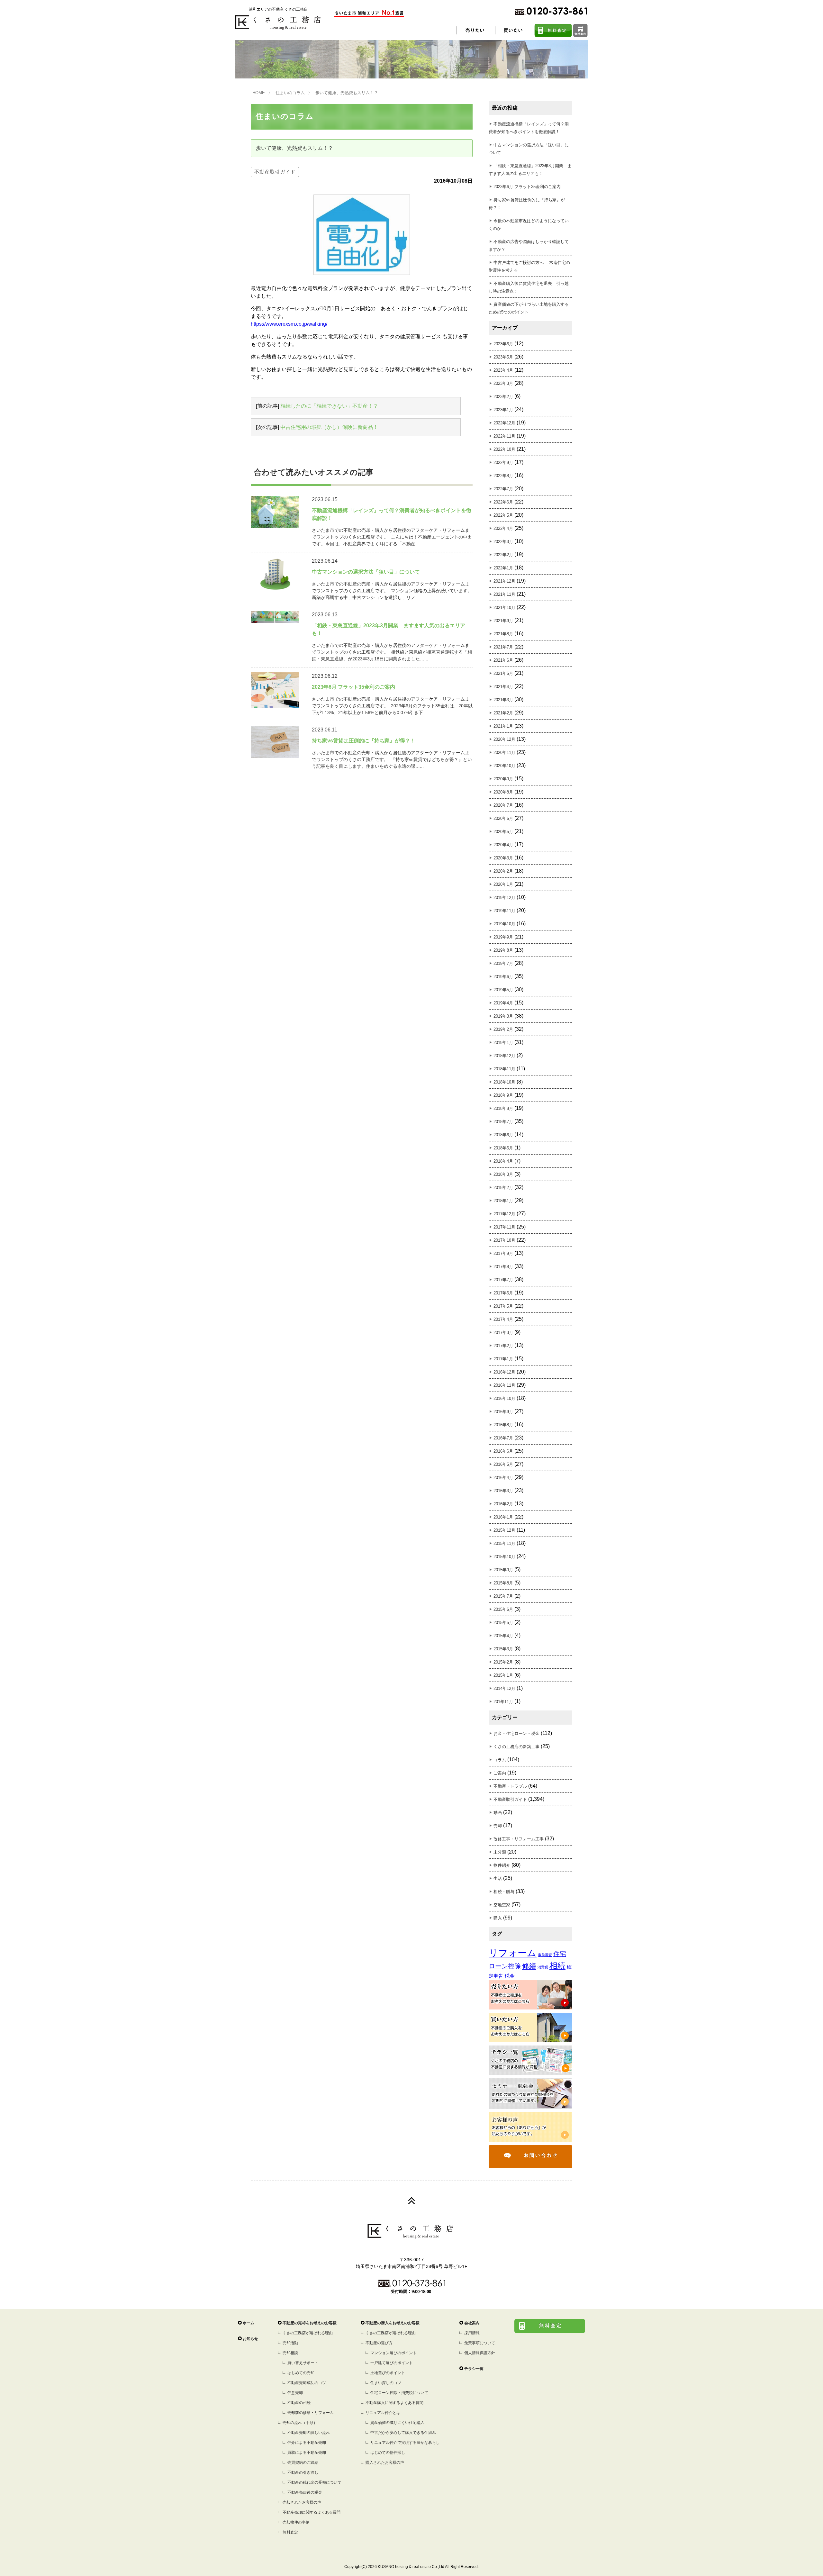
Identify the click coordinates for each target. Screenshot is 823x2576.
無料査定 (290, 2532)
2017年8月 (503, 1267)
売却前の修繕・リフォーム (311, 2413)
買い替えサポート (303, 2363)
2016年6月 (503, 1451)
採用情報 (472, 2333)
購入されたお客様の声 (385, 2463)
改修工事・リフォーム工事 (519, 1839)
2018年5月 (503, 1148)
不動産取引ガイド (275, 172)
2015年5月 (503, 1623)
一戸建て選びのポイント (392, 2363)
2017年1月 (503, 1359)
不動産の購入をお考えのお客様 (393, 2323)
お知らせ (250, 2339)
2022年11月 (504, 436)
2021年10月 (504, 608)
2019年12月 (504, 898)
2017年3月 (503, 1333)
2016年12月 (504, 1372)
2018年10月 (504, 1082)
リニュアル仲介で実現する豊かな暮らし (405, 2443)
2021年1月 (503, 726)
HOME (259, 93)
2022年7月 (503, 489)
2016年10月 (504, 1398)
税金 (510, 1976)
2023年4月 (503, 370)
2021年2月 (503, 713)
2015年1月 (503, 1675)
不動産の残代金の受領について (314, 2482)
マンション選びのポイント (393, 2353)
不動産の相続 (299, 2403)
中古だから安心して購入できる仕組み (403, 2433)
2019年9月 (503, 937)
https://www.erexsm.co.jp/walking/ (289, 324)
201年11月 (503, 1702)
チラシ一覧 (474, 2369)
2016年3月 (503, 1491)
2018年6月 (503, 1135)
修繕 (529, 1966)
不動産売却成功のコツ (307, 2383)
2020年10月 (504, 766)
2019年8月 (503, 950)
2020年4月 (503, 845)
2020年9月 (503, 779)
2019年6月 (503, 977)
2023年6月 (503, 344)
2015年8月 (503, 1583)
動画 (498, 1813)
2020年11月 (504, 753)
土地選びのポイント (388, 2373)
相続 (557, 1966)
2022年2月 (503, 555)
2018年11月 (504, 1069)
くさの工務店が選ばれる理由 (308, 2333)
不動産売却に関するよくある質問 (312, 2512)
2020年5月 (503, 832)
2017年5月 (503, 1306)
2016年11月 (504, 1385)
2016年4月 (503, 1478)
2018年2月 (503, 1188)
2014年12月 (504, 1688)
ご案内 (500, 1773)
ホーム (249, 2323)
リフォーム (513, 1953)
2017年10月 (504, 1240)
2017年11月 (504, 1227)
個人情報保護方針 (480, 2353)
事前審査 (545, 1955)
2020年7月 (503, 805)
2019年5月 (503, 990)
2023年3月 (503, 383)
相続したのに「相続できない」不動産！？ (329, 406)
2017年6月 (503, 1293)
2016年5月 (503, 1464)
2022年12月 (504, 423)
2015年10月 (504, 1557)
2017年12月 (504, 1214)
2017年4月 (503, 1319)
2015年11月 (504, 1543)
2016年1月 (503, 1517)
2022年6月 (503, 502)
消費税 (543, 1967)
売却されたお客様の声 (302, 2502)
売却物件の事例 (296, 2522)
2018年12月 (504, 1056)
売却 (498, 1826)
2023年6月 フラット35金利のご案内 (527, 187)
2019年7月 (503, 963)
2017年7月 (503, 1280)
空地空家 (502, 1905)
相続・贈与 (504, 1892)
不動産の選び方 (379, 2343)
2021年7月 (503, 647)
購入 (498, 1918)
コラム (500, 1760)
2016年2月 (503, 1504)
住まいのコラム (290, 93)
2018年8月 (503, 1108)
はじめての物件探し (388, 2453)
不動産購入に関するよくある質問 (394, 2403)
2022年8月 (503, 476)
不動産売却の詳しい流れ (309, 2433)
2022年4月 (503, 528)
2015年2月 (503, 1662)
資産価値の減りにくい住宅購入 (397, 2423)
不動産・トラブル (510, 1786)
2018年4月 (503, 1161)
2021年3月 (503, 700)
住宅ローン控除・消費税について (399, 2393)
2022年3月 (503, 542)
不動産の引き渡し (303, 2472)
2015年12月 (504, 1530)
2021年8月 (503, 634)
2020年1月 (503, 884)
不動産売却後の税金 (305, 2492)
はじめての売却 (301, 2373)
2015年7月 (503, 1596)
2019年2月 (503, 1029)
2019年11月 (504, 911)
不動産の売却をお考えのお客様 (310, 2323)
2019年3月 (503, 1016)
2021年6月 (503, 660)
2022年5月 (503, 515)
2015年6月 (503, 1609)
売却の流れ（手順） (300, 2423)
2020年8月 (503, 792)
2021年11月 (504, 594)
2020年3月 (503, 858)
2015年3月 (503, 1649)
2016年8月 (503, 1425)
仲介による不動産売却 (307, 2443)
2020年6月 (503, 818)
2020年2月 (503, 871)
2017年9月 (503, 1253)
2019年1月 (503, 1043)
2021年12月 (504, 581)
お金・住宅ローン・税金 (516, 1733)
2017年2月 (503, 1346)
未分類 (500, 1852)
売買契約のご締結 (303, 2463)
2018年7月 (503, 1122)
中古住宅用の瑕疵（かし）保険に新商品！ (329, 427)
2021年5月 (503, 673)
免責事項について (480, 2343)
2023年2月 (503, 397)
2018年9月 (503, 1095)
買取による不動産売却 (307, 2453)
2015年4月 (503, 1636)
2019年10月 (504, 924)
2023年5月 (503, 357)
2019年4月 (503, 1003)
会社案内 (472, 2323)
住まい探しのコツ (386, 2383)
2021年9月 (503, 621)
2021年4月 (503, 687)
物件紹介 (502, 1865)
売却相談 (290, 2353)
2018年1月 (503, 1201)
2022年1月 (503, 568)
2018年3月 (503, 1174)
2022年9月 (503, 463)
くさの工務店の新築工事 (516, 1747)
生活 (498, 1878)
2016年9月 (503, 1412)
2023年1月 (503, 410)
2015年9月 (503, 1570)
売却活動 (290, 2343)
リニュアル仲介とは (383, 2413)
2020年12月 (504, 739)
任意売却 (295, 2393)
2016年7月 (503, 1438)
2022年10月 (504, 449)
